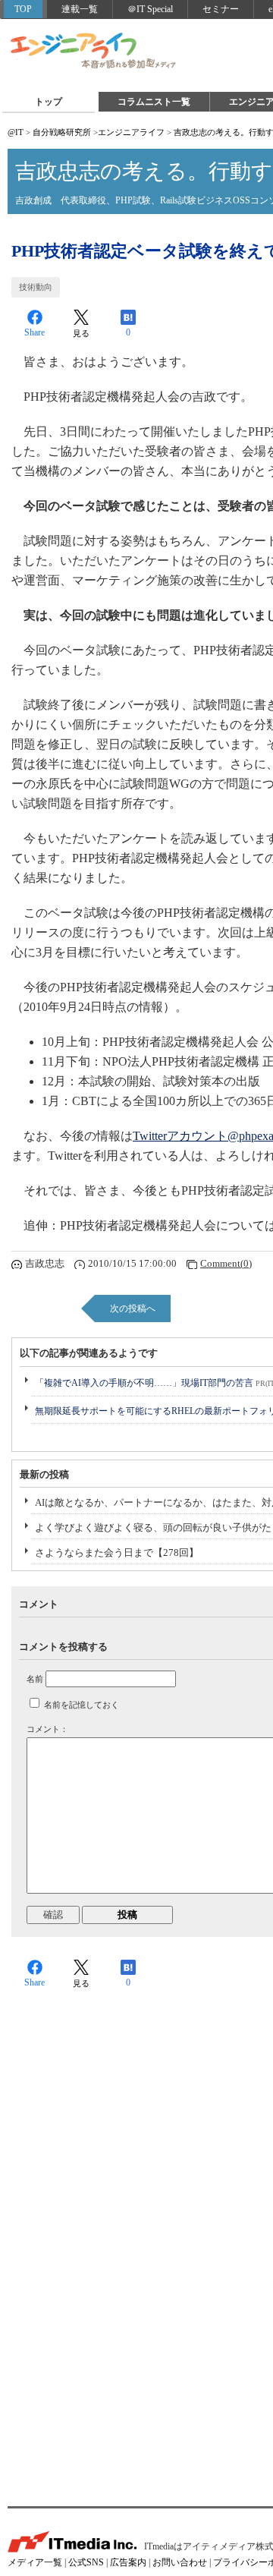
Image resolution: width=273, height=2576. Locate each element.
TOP (23, 9)
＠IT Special (150, 9)
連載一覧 (80, 9)
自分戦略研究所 (62, 132)
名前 (35, 1679)
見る (81, 333)
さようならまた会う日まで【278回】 (117, 1553)
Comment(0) (226, 1263)
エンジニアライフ (94, 52)
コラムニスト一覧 (154, 102)
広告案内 (128, 2562)
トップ (49, 102)
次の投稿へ (133, 1308)
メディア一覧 (35, 2562)
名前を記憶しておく (82, 1705)
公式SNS (86, 2562)
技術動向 (36, 287)
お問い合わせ (180, 2562)
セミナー (221, 9)
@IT (16, 132)
